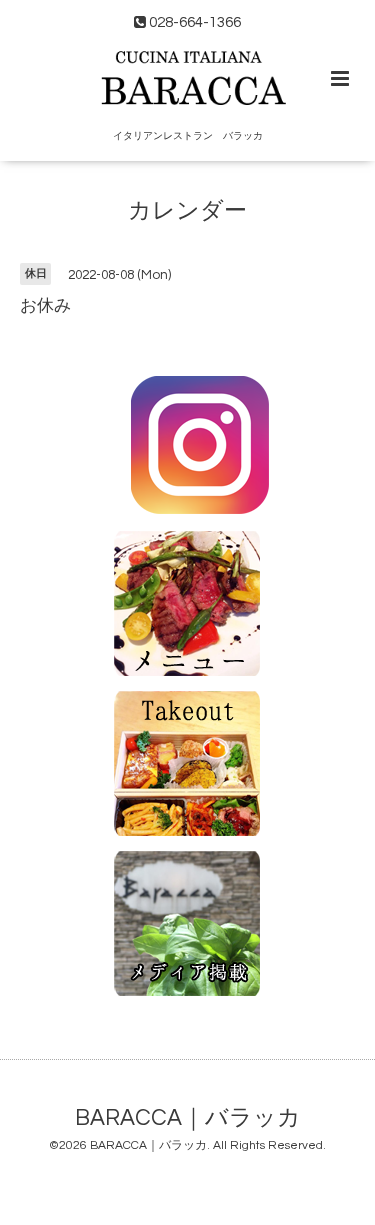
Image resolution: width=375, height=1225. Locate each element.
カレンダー (187, 211)
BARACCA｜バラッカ (188, 1117)
